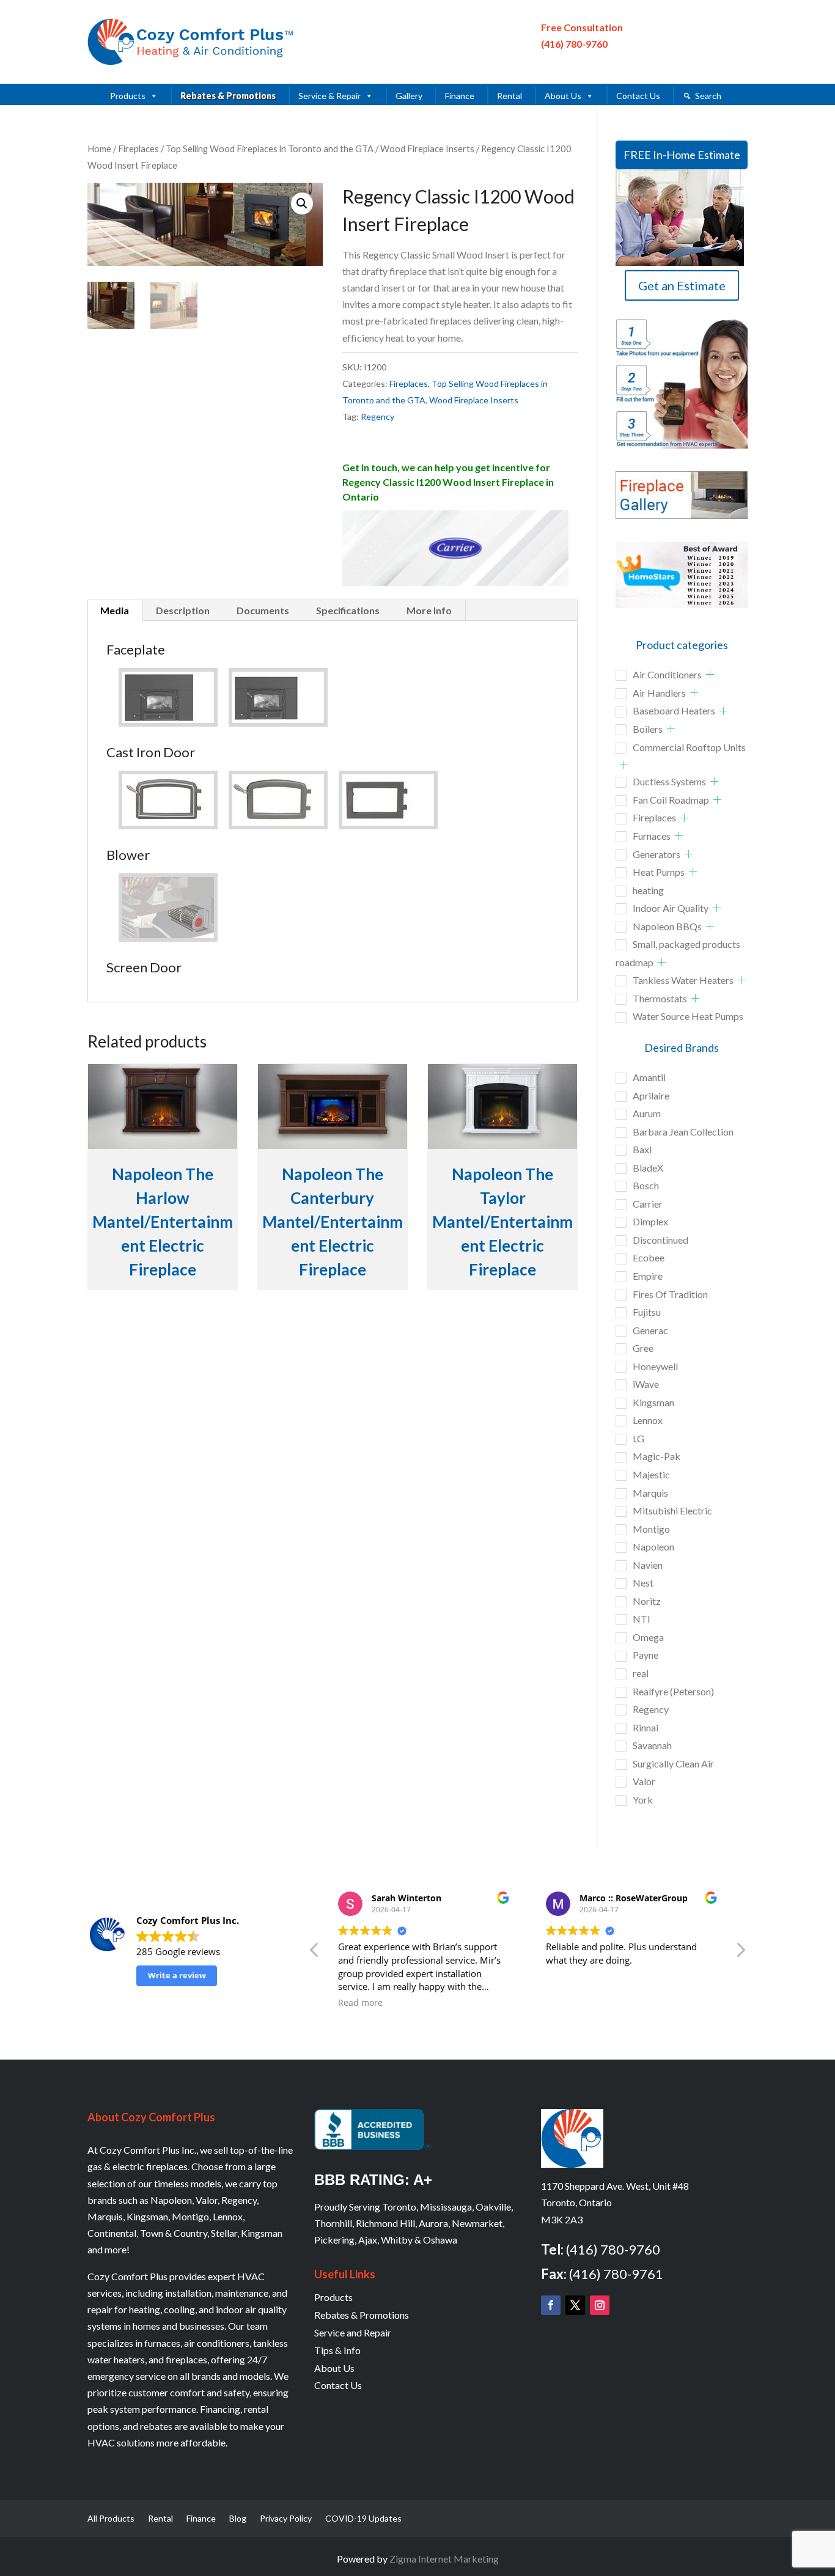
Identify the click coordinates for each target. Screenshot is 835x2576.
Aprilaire (651, 1095)
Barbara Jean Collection (683, 1132)
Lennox (648, 1420)
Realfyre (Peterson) (673, 1691)
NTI (642, 1619)
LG (638, 1438)
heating (648, 890)
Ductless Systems (669, 781)
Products (128, 96)
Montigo (651, 1529)
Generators (657, 854)
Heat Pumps (659, 872)
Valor (644, 1781)
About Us (563, 96)
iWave (646, 1384)
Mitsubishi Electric (672, 1510)
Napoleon (653, 1547)
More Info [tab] (429, 610)
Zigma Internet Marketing (444, 2559)
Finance (460, 96)
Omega (648, 1637)
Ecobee (649, 1257)
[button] (302, 204)
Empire (648, 1276)
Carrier (648, 1204)
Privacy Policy (286, 2519)
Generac (650, 1330)
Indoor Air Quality (671, 908)
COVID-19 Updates (363, 2519)
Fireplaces (138, 149)
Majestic (651, 1474)
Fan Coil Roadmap (671, 800)
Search (708, 96)
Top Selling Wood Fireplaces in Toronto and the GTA (270, 149)
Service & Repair (329, 96)
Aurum (647, 1113)
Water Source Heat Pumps (688, 1016)
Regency (377, 416)
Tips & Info (337, 2350)
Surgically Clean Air (673, 1763)
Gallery (409, 96)
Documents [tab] (263, 610)
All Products (111, 2519)
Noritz (647, 1601)
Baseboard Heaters (674, 710)
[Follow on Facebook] (551, 2305)
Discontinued (660, 1240)
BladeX (648, 1168)
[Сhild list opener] (710, 674)
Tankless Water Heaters (683, 980)
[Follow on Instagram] (600, 2305)
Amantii (649, 1077)
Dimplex (650, 1221)
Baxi (642, 1149)
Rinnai (646, 1727)
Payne (646, 1655)
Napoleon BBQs (667, 926)
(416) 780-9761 (616, 2274)
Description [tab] (183, 610)
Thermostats (660, 998)
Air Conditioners (667, 674)
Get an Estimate (682, 285)
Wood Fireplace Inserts (427, 149)
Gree (643, 1348)
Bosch (646, 1185)
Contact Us (638, 96)
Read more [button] (360, 2003)
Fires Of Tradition (670, 1294)
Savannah (652, 1745)
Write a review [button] (177, 1975)
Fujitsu (647, 1312)
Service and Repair (353, 2332)
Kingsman (653, 1402)
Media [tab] (115, 610)
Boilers (648, 729)
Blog (238, 2519)
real (641, 1673)
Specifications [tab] (348, 610)
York (643, 1800)
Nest (643, 1583)
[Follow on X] (575, 2305)
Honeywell (655, 1366)
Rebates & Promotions (228, 96)
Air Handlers (659, 693)
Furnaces (652, 836)
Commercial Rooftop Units (689, 747)
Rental (509, 96)
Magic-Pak (657, 1456)
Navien (648, 1565)
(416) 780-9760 (574, 44)
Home (99, 149)
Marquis (650, 1493)
